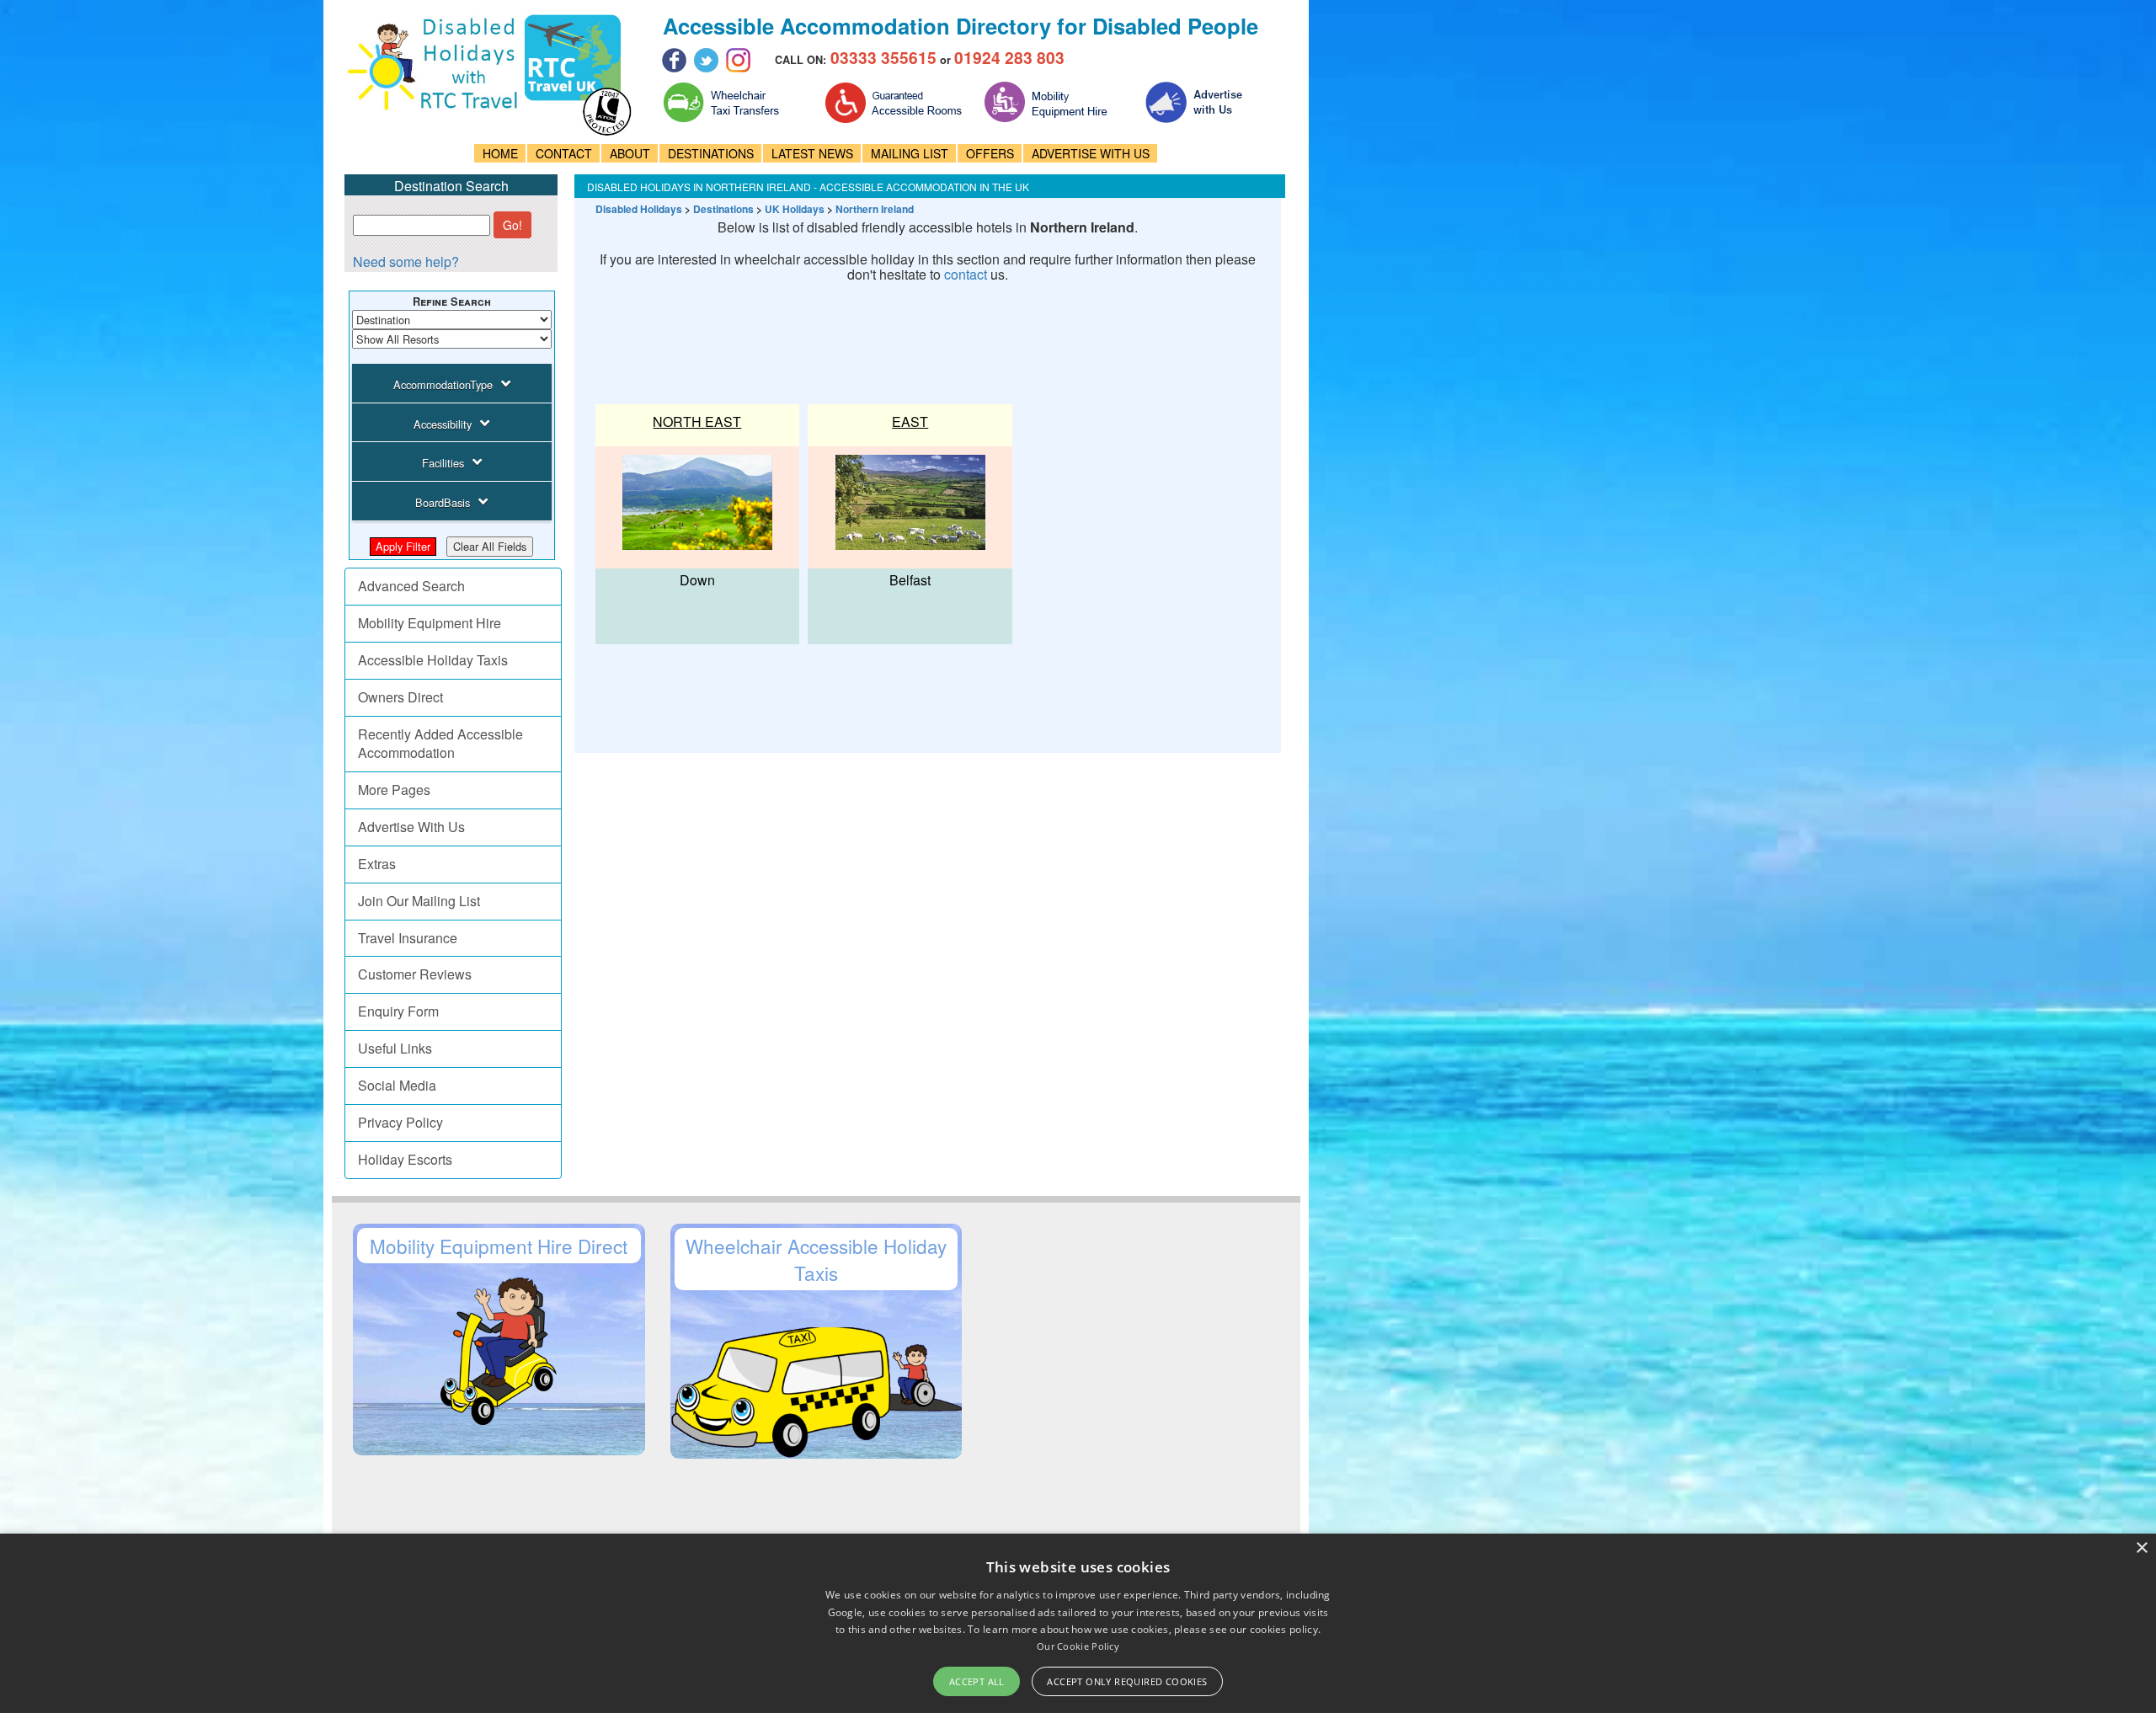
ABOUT (630, 153)
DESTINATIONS (711, 153)
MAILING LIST (910, 153)
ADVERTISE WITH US (1091, 153)
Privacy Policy (400, 1122)
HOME (500, 153)
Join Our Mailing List (419, 901)
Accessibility (443, 424)
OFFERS (990, 153)
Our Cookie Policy (1078, 1646)
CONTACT (564, 153)
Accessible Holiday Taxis (433, 660)
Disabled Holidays (639, 209)
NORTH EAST (697, 422)
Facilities (443, 463)
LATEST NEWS (812, 153)
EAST (910, 422)
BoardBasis (443, 502)
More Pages (394, 790)
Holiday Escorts (405, 1159)
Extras (377, 864)
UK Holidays (795, 209)
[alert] (1078, 1623)
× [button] (2141, 1548)
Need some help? (406, 261)
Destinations (723, 209)
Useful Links (395, 1048)
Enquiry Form (398, 1011)
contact (966, 274)
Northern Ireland (875, 209)
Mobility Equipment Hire (430, 623)
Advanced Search (411, 586)
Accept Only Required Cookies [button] (1127, 1681)
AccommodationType (443, 384)
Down (697, 580)
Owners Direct (400, 697)
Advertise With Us (411, 827)
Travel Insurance (408, 938)
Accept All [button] (977, 1681)
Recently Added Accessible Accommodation (440, 744)
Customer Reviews (415, 974)
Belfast (910, 580)
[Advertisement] (894, 336)
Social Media (397, 1085)
